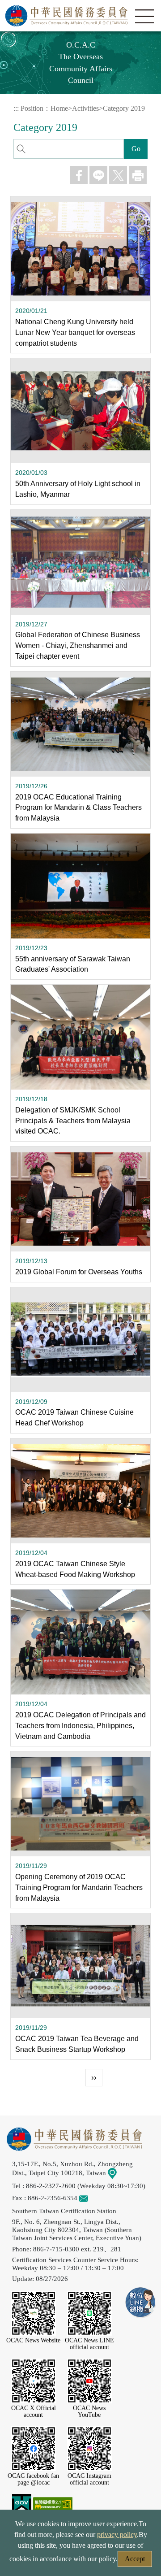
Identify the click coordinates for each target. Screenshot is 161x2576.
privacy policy (117, 2535)
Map (123, 2173)
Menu (144, 17)
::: (16, 108)
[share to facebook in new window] (79, 175)
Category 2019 (124, 108)
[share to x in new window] (118, 175)
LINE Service (141, 2303)
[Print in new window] (138, 175)
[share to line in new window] (98, 175)
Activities (85, 108)
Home (59, 108)
